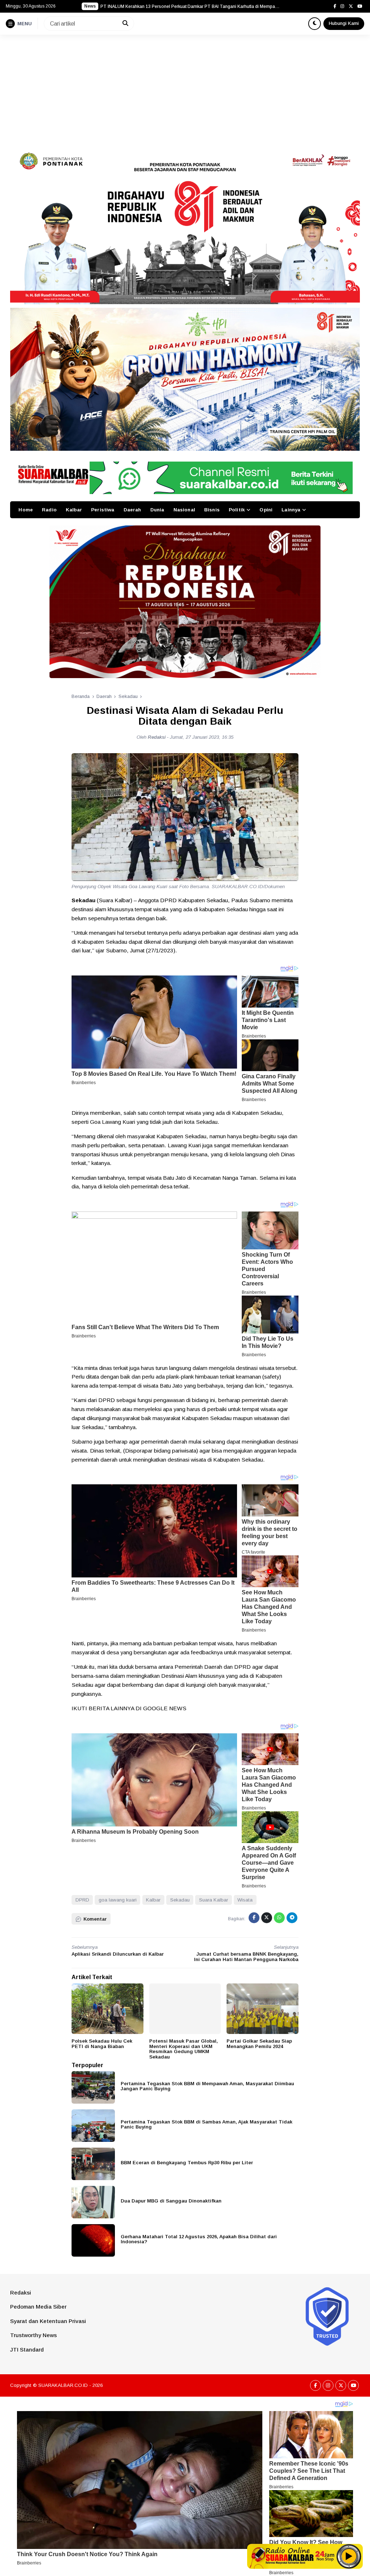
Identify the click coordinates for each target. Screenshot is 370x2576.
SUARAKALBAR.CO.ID (63, 2385)
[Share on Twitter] (267, 1918)
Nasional (184, 510)
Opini (266, 510)
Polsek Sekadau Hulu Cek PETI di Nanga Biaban (102, 2044)
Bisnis (212, 510)
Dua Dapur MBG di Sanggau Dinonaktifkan (171, 2201)
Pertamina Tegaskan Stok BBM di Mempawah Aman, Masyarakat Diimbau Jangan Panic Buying (207, 2086)
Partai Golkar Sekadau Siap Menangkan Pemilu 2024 (259, 2044)
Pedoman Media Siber (38, 2307)
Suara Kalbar (214, 1900)
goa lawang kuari (118, 1900)
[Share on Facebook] (254, 1918)
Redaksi (21, 2293)
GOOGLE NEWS (165, 1708)
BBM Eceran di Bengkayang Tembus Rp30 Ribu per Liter (187, 2163)
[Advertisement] (185, 89)
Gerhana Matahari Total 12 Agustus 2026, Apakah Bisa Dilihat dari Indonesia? (199, 2239)
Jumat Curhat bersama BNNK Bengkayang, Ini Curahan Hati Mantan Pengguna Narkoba (246, 1957)
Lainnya (291, 510)
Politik (237, 510)
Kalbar (74, 510)
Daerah (132, 510)
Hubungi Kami (344, 23)
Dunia (157, 510)
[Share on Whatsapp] (279, 1918)
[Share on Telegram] (292, 1918)
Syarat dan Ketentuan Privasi (48, 2321)
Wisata (245, 1900)
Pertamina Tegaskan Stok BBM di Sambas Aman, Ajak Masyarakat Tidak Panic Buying (206, 2125)
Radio (49, 510)
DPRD (82, 1900)
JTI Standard (27, 2350)
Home (26, 510)
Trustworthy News (33, 2335)
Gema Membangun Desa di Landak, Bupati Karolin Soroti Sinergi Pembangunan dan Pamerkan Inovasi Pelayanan (191, 6)
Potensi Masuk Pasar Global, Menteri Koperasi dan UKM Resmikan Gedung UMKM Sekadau (184, 2049)
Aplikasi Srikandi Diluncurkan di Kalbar (118, 1954)
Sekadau (180, 1900)
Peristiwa (103, 510)
